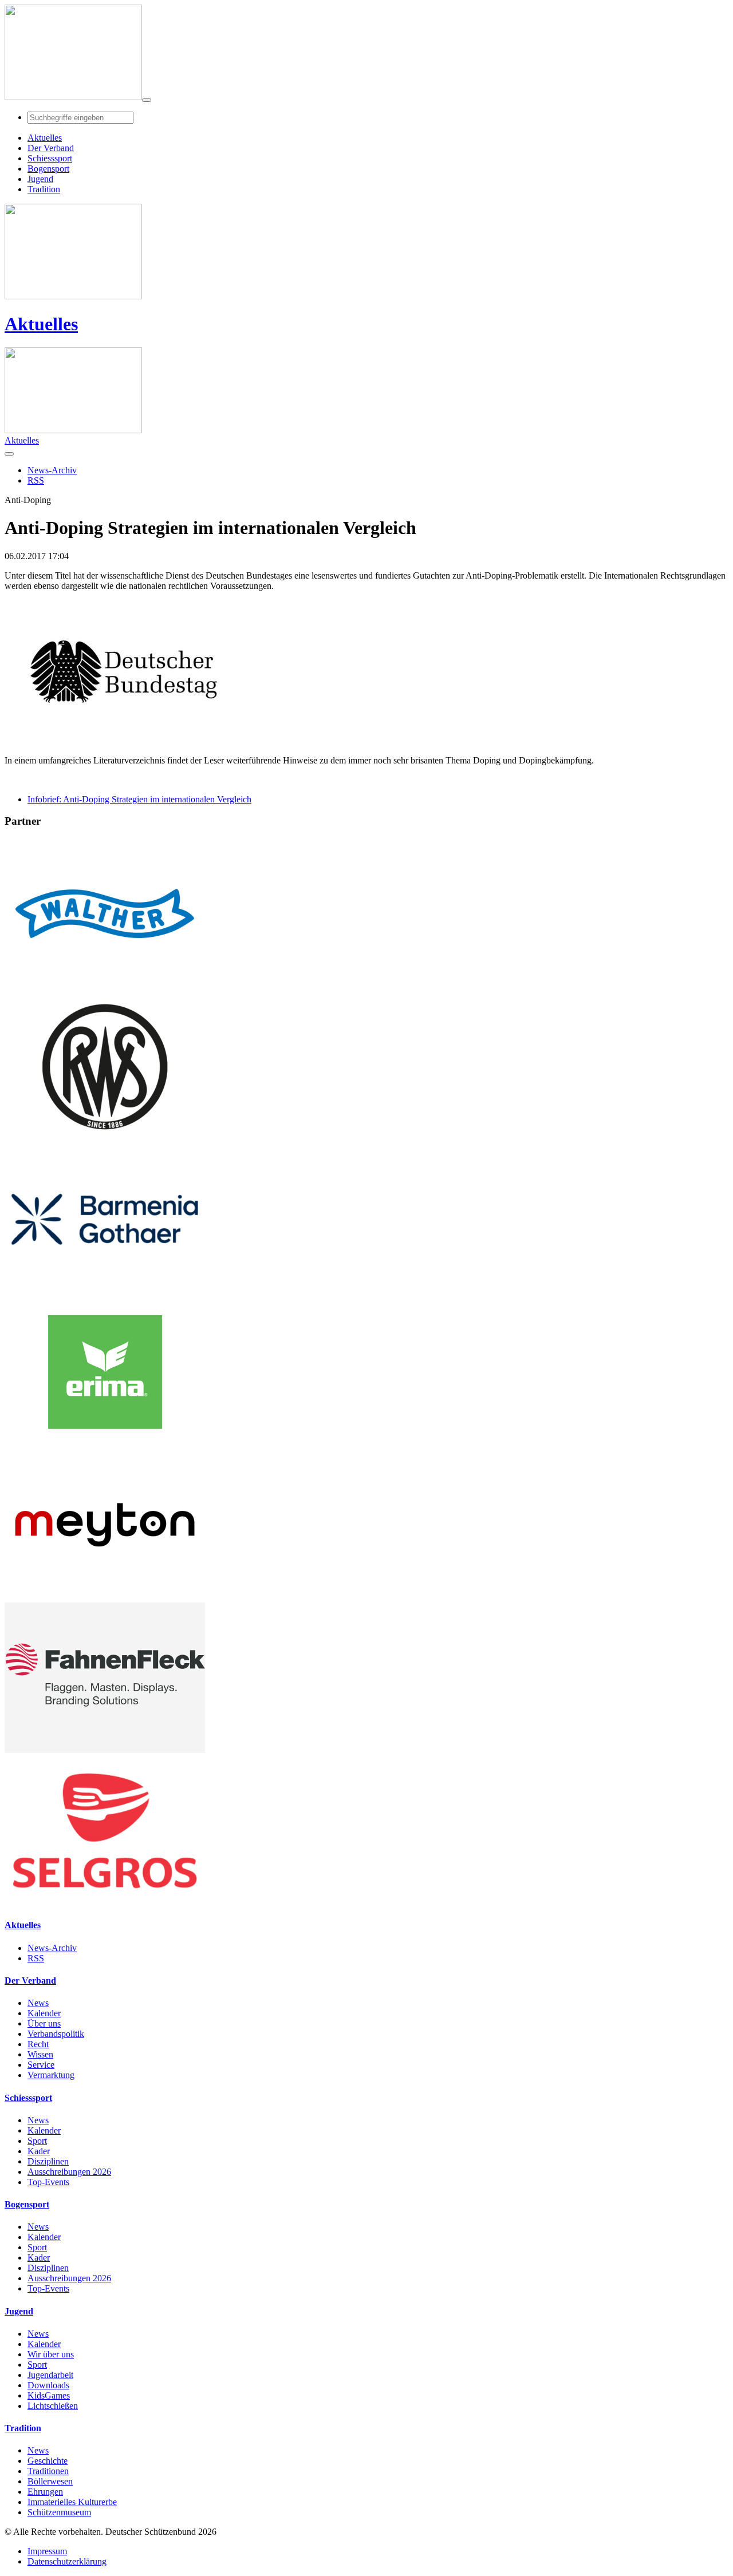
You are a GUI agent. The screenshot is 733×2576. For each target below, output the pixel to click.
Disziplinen (48, 2161)
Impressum (47, 2551)
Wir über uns (51, 2354)
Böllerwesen (50, 2481)
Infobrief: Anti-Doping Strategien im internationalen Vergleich (139, 799)
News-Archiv (52, 1948)
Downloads (48, 2385)
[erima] (105, 1444)
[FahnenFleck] (105, 1750)
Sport (37, 2141)
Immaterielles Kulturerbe (72, 2502)
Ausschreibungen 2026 (69, 2172)
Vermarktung (51, 2075)
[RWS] (105, 1139)
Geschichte (48, 2461)
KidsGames (49, 2395)
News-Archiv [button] (52, 470)
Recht (38, 2044)
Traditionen (48, 2471)
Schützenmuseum (59, 2512)
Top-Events (48, 2182)
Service (41, 2065)
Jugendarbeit (50, 2375)
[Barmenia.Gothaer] (105, 1291)
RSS (36, 1958)
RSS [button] (36, 480)
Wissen (40, 2054)
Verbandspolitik (56, 2034)
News (38, 2003)
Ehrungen (45, 2492)
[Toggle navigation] (147, 100)
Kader (39, 2151)
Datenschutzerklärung (67, 2561)
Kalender (44, 2013)
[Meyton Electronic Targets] (105, 1597)
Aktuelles (41, 324)
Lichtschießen (53, 2406)
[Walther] (105, 986)
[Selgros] (105, 1903)
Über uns (44, 2023)
